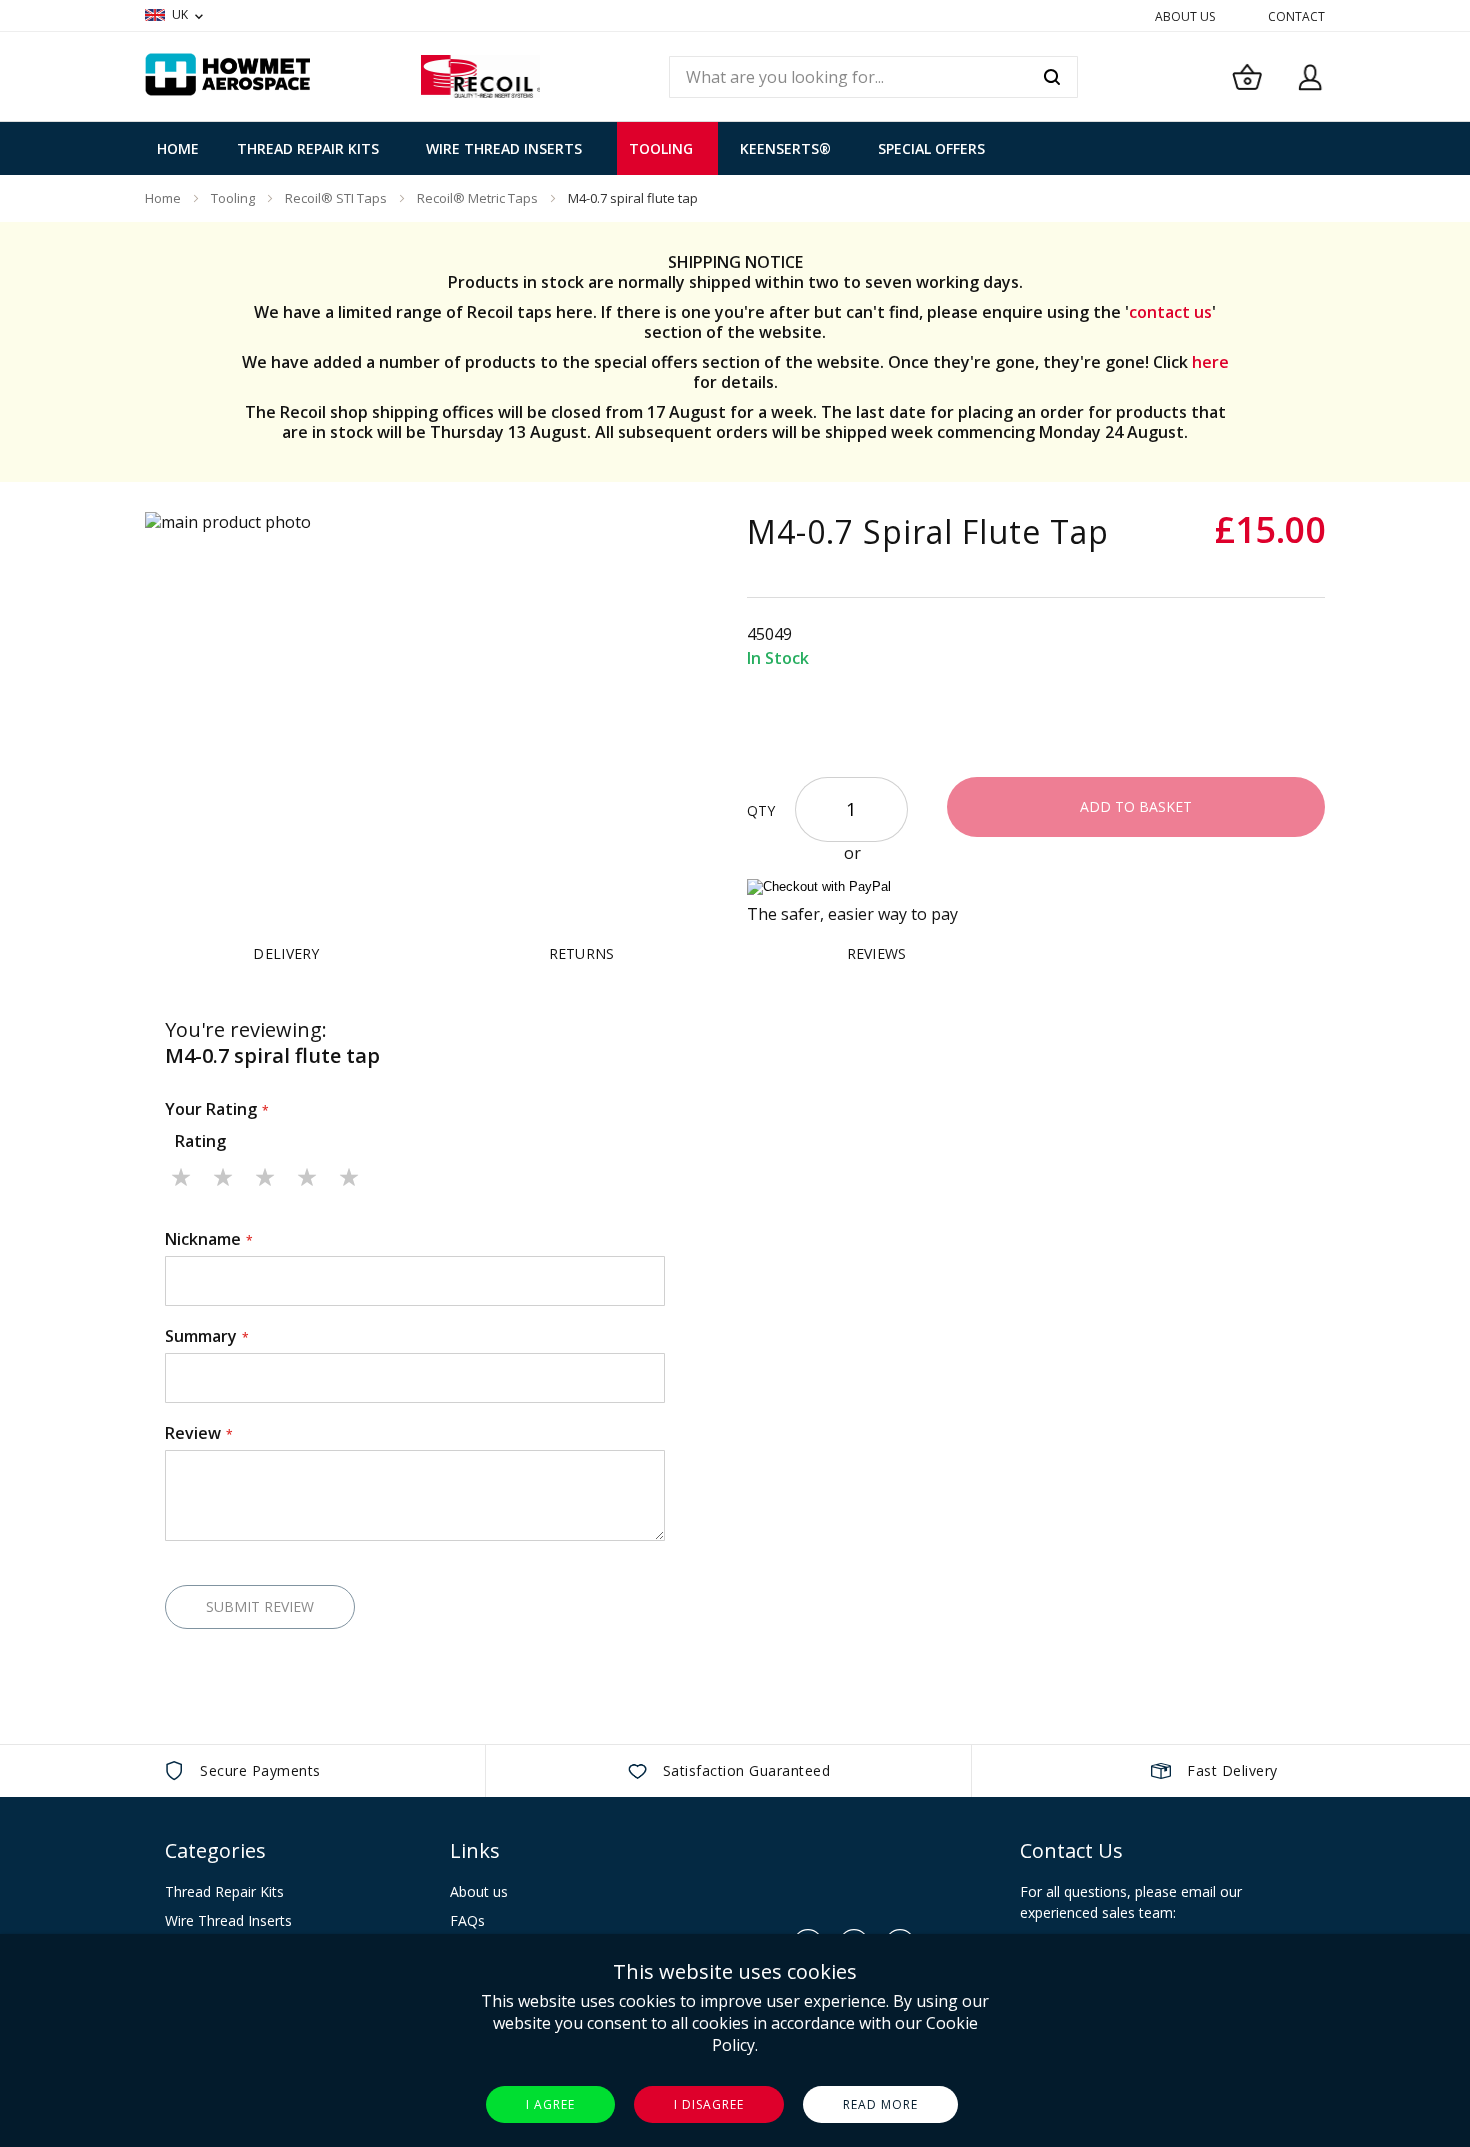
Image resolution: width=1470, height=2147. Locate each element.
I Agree (550, 2104)
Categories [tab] (215, 1850)
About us (479, 1891)
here (1210, 362)
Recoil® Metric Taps (477, 198)
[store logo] (480, 76)
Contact (1296, 16)
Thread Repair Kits (224, 1891)
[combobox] (873, 77)
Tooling (233, 198)
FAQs (467, 1920)
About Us (1185, 16)
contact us (1170, 312)
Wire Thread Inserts (228, 1920)
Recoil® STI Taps (336, 198)
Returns (582, 953)
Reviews (877, 953)
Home (163, 198)
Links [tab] (475, 1850)
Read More (880, 2104)
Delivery (286, 953)
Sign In (1310, 77)
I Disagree (709, 2104)
